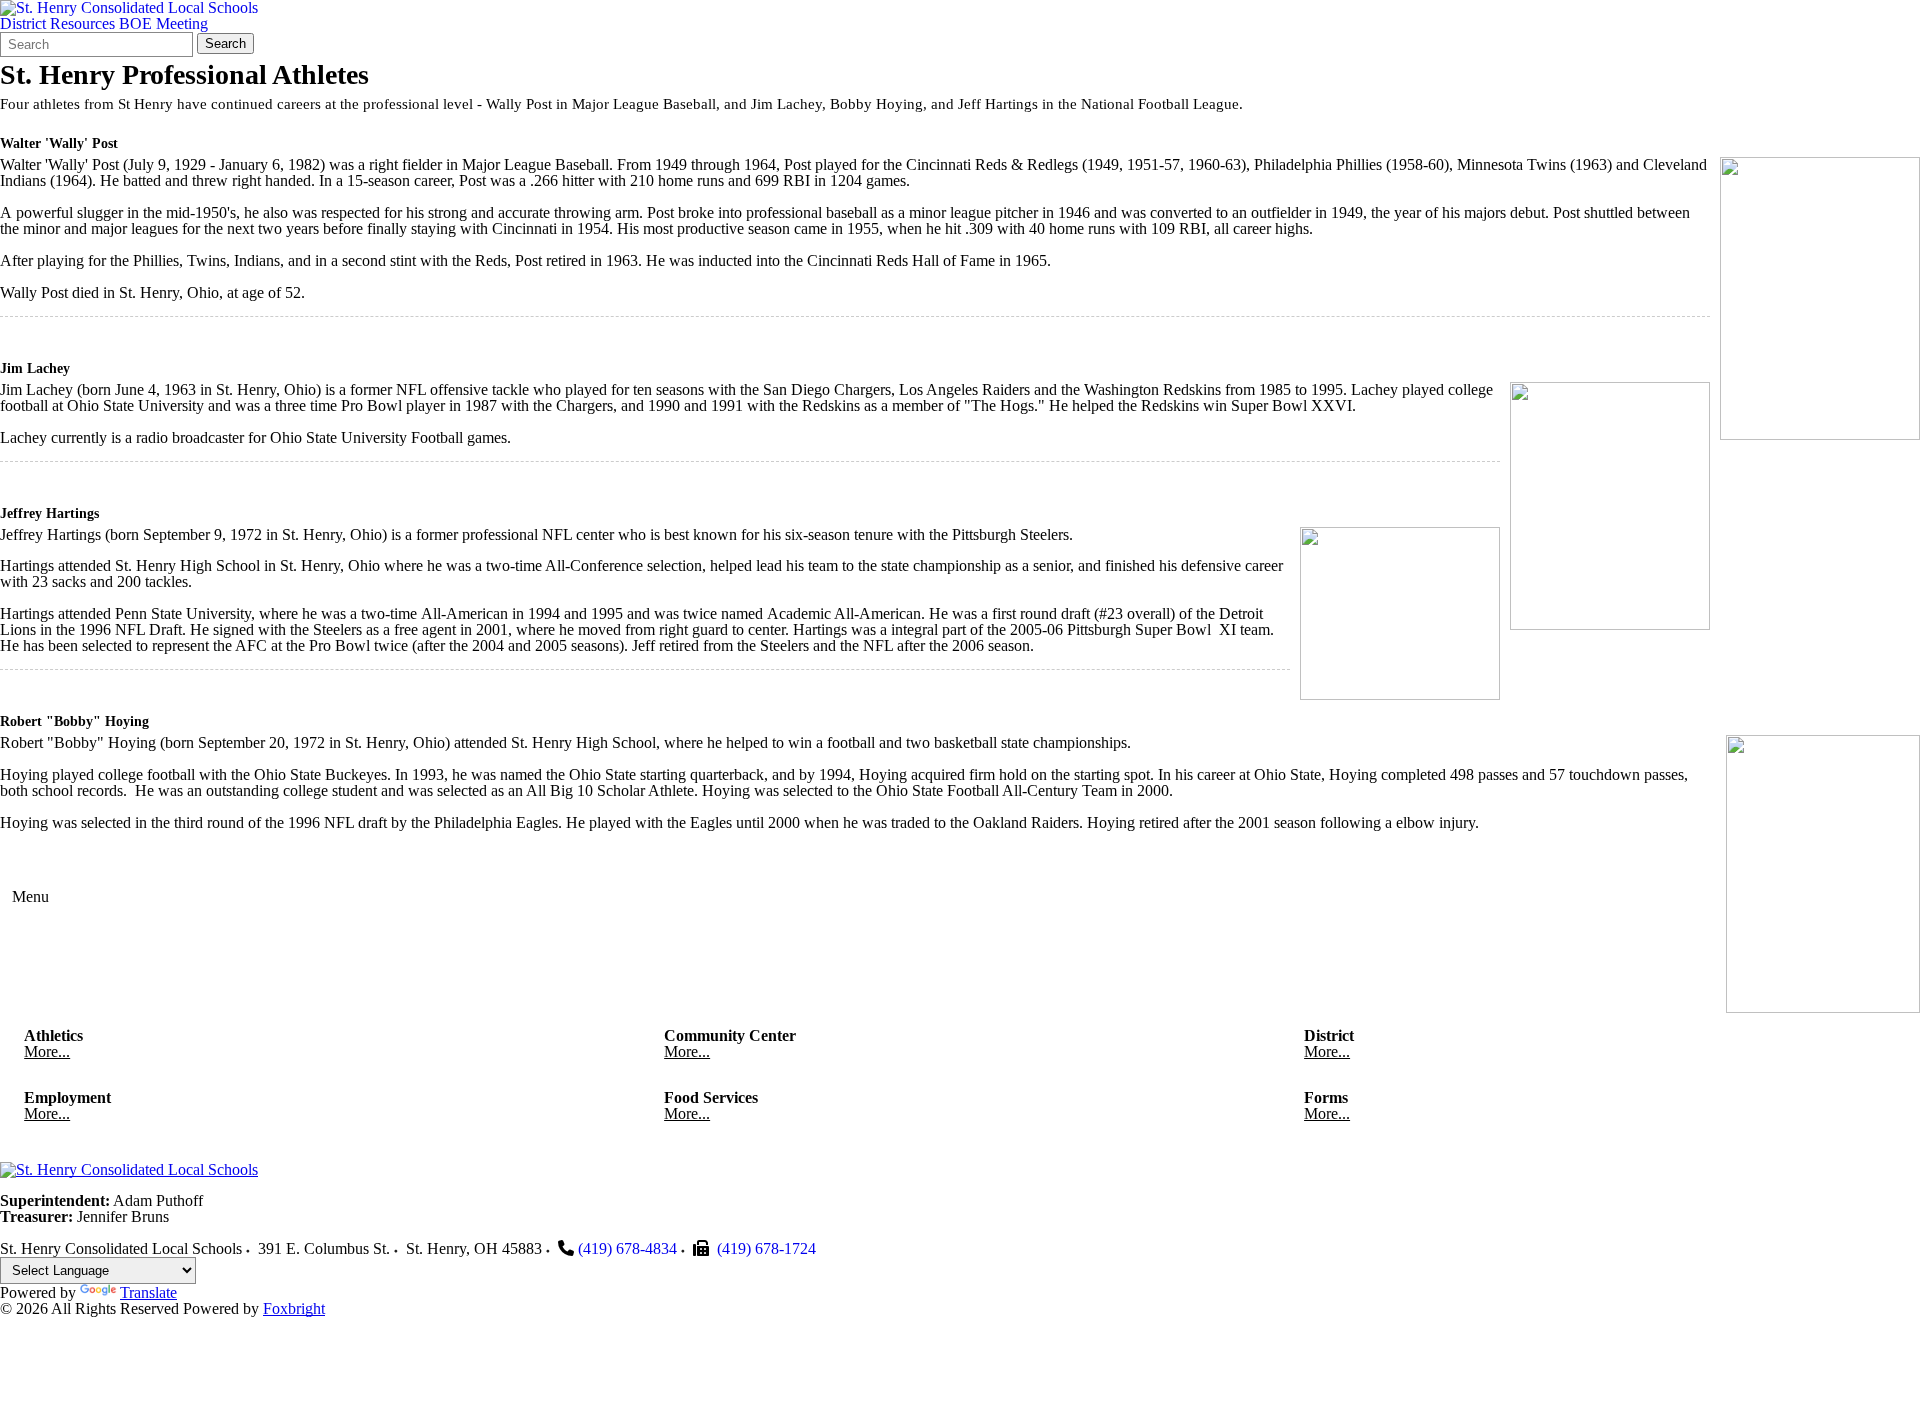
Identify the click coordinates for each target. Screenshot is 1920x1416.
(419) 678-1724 (766, 1248)
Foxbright (294, 1308)
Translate (148, 1292)
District (23, 23)
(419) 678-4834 (627, 1248)
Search (225, 43)
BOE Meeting (163, 23)
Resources (82, 23)
